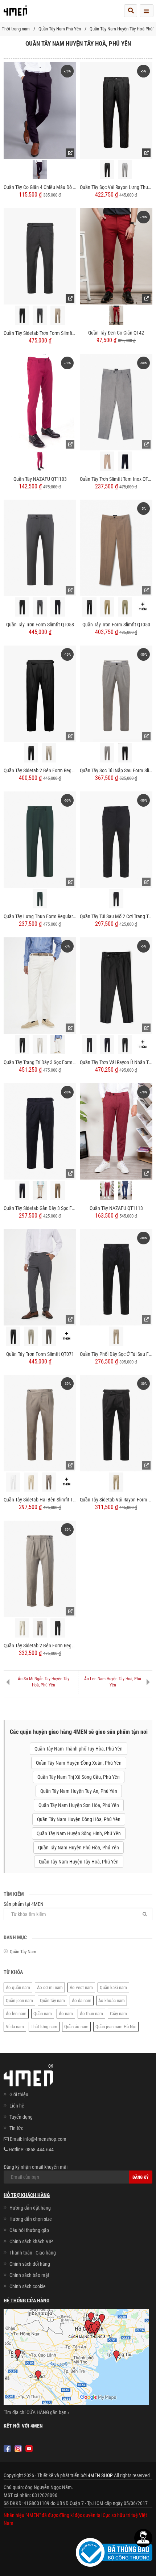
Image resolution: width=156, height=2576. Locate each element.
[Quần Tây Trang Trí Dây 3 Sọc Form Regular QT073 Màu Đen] (22, 1045)
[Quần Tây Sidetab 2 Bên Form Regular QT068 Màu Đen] (58, 1628)
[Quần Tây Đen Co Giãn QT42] (116, 256)
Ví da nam (15, 2027)
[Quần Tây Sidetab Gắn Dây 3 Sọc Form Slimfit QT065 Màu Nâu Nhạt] (58, 1190)
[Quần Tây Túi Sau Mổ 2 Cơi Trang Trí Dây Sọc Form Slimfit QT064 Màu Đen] (116, 899)
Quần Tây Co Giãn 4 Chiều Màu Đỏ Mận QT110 (40, 187)
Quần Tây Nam (23, 1952)
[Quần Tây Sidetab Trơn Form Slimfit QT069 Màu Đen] (22, 315)
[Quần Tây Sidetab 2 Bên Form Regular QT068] (40, 1568)
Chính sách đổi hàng (30, 2264)
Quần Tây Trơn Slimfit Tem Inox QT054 (116, 479)
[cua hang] (76, 2358)
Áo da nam (82, 2001)
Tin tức (16, 2128)
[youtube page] (29, 2449)
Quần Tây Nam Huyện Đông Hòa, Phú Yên (79, 1819)
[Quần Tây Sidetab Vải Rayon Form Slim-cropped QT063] (116, 1423)
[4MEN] (15, 13)
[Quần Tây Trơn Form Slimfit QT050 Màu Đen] (90, 607)
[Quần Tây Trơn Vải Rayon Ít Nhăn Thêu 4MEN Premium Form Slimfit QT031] (116, 985)
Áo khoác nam (112, 2001)
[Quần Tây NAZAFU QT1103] (40, 402)
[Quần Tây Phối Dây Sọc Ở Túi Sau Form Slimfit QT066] (116, 1277)
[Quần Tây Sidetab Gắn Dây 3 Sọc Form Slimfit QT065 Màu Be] (40, 1191)
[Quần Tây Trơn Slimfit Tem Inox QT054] (116, 402)
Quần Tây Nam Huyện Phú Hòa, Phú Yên (79, 1848)
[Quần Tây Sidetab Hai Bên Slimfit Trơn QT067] (40, 1423)
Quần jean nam (19, 2001)
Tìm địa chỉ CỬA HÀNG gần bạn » (37, 2412)
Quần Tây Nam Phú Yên (60, 29)
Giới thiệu (19, 2094)
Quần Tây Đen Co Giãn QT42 (116, 333)
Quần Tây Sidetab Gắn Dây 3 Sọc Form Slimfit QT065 (40, 1208)
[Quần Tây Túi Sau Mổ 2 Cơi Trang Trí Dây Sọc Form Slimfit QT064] (116, 839)
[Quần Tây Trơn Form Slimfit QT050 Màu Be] (107, 607)
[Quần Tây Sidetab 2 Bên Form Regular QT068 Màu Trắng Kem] (22, 1628)
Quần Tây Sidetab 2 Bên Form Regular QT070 (40, 770)
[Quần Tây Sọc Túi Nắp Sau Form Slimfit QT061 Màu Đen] (125, 753)
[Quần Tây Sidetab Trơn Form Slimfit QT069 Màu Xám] (40, 315)
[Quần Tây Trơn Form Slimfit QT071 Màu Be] (31, 1336)
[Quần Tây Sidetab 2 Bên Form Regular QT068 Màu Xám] (40, 1628)
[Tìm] (145, 1914)
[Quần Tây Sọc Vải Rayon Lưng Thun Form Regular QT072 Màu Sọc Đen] (107, 170)
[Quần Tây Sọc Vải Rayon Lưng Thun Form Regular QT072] (116, 110)
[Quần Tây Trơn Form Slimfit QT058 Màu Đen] (22, 607)
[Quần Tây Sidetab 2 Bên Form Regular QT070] (40, 693)
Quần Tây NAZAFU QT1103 (40, 479)
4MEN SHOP (100, 2475)
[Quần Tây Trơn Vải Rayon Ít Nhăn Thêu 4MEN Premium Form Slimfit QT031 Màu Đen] (125, 1045)
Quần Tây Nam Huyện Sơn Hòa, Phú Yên (79, 1805)
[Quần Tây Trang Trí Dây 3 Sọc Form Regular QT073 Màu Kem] (40, 1045)
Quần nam (43, 2014)
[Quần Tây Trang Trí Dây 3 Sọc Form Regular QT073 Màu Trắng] (58, 1045)
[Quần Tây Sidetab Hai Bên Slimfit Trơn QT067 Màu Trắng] (13, 1482)
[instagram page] (18, 2449)
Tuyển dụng (21, 2117)
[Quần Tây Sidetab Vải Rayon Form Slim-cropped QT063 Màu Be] (116, 1482)
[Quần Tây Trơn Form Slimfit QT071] (40, 1277)
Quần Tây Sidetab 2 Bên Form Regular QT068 (40, 1646)
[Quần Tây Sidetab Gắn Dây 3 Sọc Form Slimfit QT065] (40, 1131)
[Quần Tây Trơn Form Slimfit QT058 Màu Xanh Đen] (58, 607)
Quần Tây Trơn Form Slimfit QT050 (116, 625)
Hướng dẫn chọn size (31, 2219)
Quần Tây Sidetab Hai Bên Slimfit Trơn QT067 (40, 1500)
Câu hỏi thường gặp (29, 2230)
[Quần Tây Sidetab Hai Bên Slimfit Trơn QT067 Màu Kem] (31, 1482)
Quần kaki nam (113, 1987)
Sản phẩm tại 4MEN (24, 1904)
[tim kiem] (131, 11)
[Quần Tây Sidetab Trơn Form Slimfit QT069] (40, 256)
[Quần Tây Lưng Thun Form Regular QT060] (40, 839)
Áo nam (66, 2014)
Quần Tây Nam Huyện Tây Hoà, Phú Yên (79, 1862)
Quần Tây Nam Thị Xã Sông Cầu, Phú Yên (79, 1777)
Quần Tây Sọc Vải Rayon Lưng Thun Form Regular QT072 (116, 187)
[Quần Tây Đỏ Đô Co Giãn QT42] (116, 315)
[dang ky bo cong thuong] (114, 2552)
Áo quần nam (18, 1987)
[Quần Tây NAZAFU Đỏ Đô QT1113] (107, 1190)
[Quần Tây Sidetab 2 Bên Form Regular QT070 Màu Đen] (31, 753)
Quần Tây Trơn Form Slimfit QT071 (40, 1354)
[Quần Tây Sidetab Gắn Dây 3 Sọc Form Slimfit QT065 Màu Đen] (22, 1190)
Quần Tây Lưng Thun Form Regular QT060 (40, 916)
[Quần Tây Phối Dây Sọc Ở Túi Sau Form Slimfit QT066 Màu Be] (116, 1336)
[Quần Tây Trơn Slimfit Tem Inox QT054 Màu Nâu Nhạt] (107, 461)
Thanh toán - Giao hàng (33, 2253)
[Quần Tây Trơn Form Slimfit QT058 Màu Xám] (40, 607)
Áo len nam (16, 2014)
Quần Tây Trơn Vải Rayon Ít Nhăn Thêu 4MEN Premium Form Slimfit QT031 (116, 1062)
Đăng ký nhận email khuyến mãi (36, 2167)
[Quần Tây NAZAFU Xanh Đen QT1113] (125, 1190)
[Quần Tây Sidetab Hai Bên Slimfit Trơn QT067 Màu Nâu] (49, 1482)
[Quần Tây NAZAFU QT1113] (116, 1131)
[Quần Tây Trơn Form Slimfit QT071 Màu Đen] (13, 1336)
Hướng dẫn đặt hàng (30, 2208)
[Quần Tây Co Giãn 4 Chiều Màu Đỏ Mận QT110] (40, 110)
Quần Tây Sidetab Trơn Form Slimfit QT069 (40, 333)
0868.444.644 (40, 2150)
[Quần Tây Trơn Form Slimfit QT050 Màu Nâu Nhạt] (125, 607)
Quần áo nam (76, 2027)
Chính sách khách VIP (31, 2241)
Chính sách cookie (28, 2286)
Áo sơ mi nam (50, 1987)
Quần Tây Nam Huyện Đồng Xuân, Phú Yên (79, 1763)
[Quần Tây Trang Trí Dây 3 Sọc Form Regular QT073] (40, 985)
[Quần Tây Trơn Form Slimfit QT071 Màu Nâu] (49, 1336)
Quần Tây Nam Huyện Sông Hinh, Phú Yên (79, 1833)
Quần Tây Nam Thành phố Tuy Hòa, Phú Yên (79, 1749)
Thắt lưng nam (44, 2027)
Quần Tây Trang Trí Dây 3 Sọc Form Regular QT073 (40, 1062)
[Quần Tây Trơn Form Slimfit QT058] (40, 548)
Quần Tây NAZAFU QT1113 (116, 1208)
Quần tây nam (52, 2001)
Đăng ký (141, 2177)
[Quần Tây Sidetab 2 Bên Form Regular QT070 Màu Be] (49, 753)
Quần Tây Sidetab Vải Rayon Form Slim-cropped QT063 (116, 1500)
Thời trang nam (16, 29)
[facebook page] (7, 2449)
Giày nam (118, 2014)
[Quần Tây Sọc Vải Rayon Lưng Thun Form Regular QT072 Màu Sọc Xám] (125, 170)
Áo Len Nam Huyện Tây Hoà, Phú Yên (113, 1682)
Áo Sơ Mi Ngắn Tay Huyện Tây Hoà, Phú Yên (44, 1682)
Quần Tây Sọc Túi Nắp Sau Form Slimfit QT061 (116, 770)
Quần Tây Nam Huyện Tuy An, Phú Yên (79, 1791)
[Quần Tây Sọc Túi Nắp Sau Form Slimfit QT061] (116, 693)
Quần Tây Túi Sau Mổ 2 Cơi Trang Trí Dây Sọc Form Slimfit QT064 (116, 916)
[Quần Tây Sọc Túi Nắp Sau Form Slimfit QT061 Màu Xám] (107, 753)
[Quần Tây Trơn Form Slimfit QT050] (116, 548)
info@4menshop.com (45, 2139)
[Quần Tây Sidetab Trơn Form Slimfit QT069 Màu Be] (58, 315)
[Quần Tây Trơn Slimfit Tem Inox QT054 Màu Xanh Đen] (125, 461)
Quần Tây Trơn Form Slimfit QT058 (40, 625)
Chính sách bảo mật (29, 2275)
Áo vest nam (81, 1987)
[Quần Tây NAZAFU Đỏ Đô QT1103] (40, 461)
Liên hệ (17, 2106)
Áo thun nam (91, 2014)
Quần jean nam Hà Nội (116, 2027)
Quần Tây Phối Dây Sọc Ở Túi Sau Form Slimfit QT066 (116, 1354)
